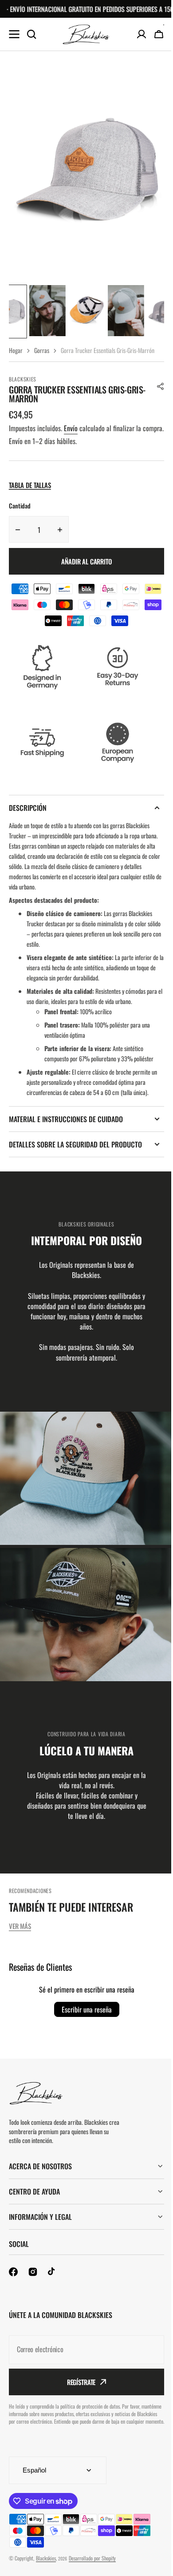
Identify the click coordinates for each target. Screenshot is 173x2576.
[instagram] (33, 2282)
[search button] (31, 34)
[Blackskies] (86, 34)
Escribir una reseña (87, 2009)
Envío (71, 428)
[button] (161, 386)
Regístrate (78, 2392)
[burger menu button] (14, 34)
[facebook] (13, 2282)
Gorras (42, 350)
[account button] (142, 34)
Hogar (16, 350)
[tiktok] (52, 2282)
